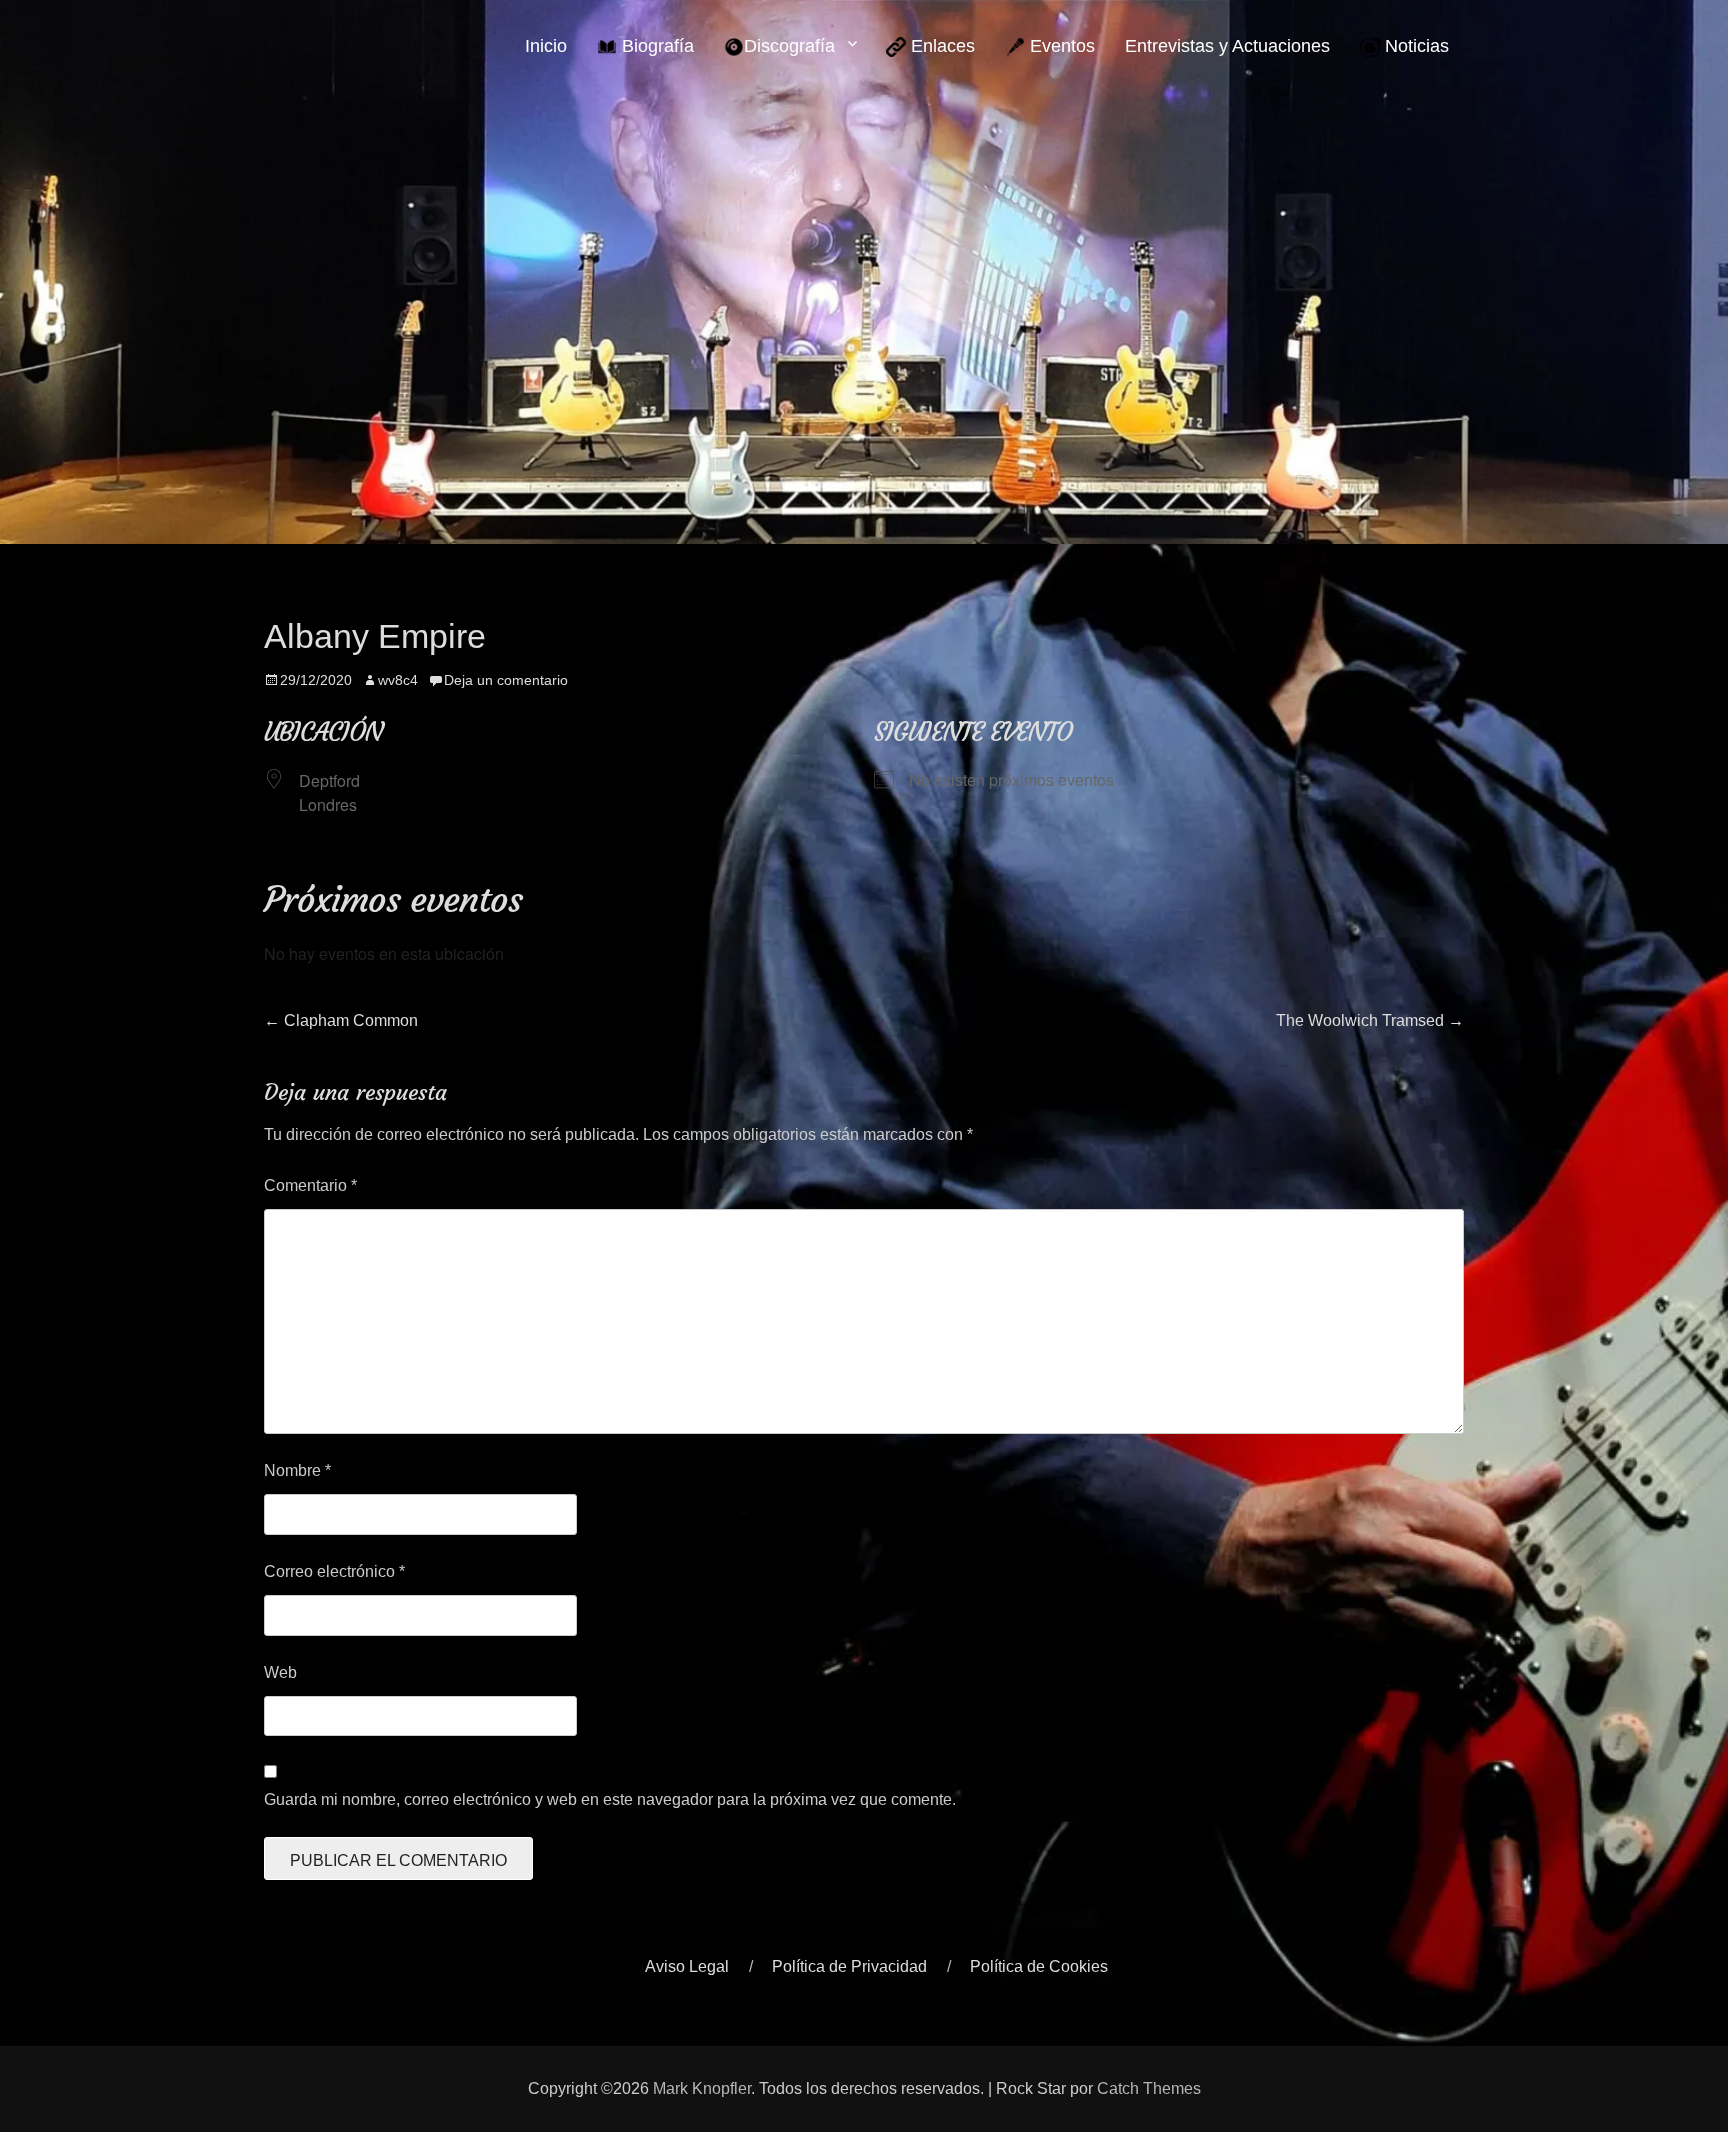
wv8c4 (398, 680)
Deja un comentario (506, 680)
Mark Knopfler (702, 2088)
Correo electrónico (334, 1571)
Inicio (546, 46)
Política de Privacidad (849, 1966)
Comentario (310, 1185)
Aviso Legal (687, 1966)
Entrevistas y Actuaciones (1227, 46)
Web (280, 1672)
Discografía (789, 46)
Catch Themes (1149, 2088)
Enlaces (940, 46)
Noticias (1414, 46)
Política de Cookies (1039, 1966)
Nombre (297, 1470)
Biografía (655, 46)
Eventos (1060, 46)
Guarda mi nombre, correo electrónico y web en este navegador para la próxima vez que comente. (610, 1799)
